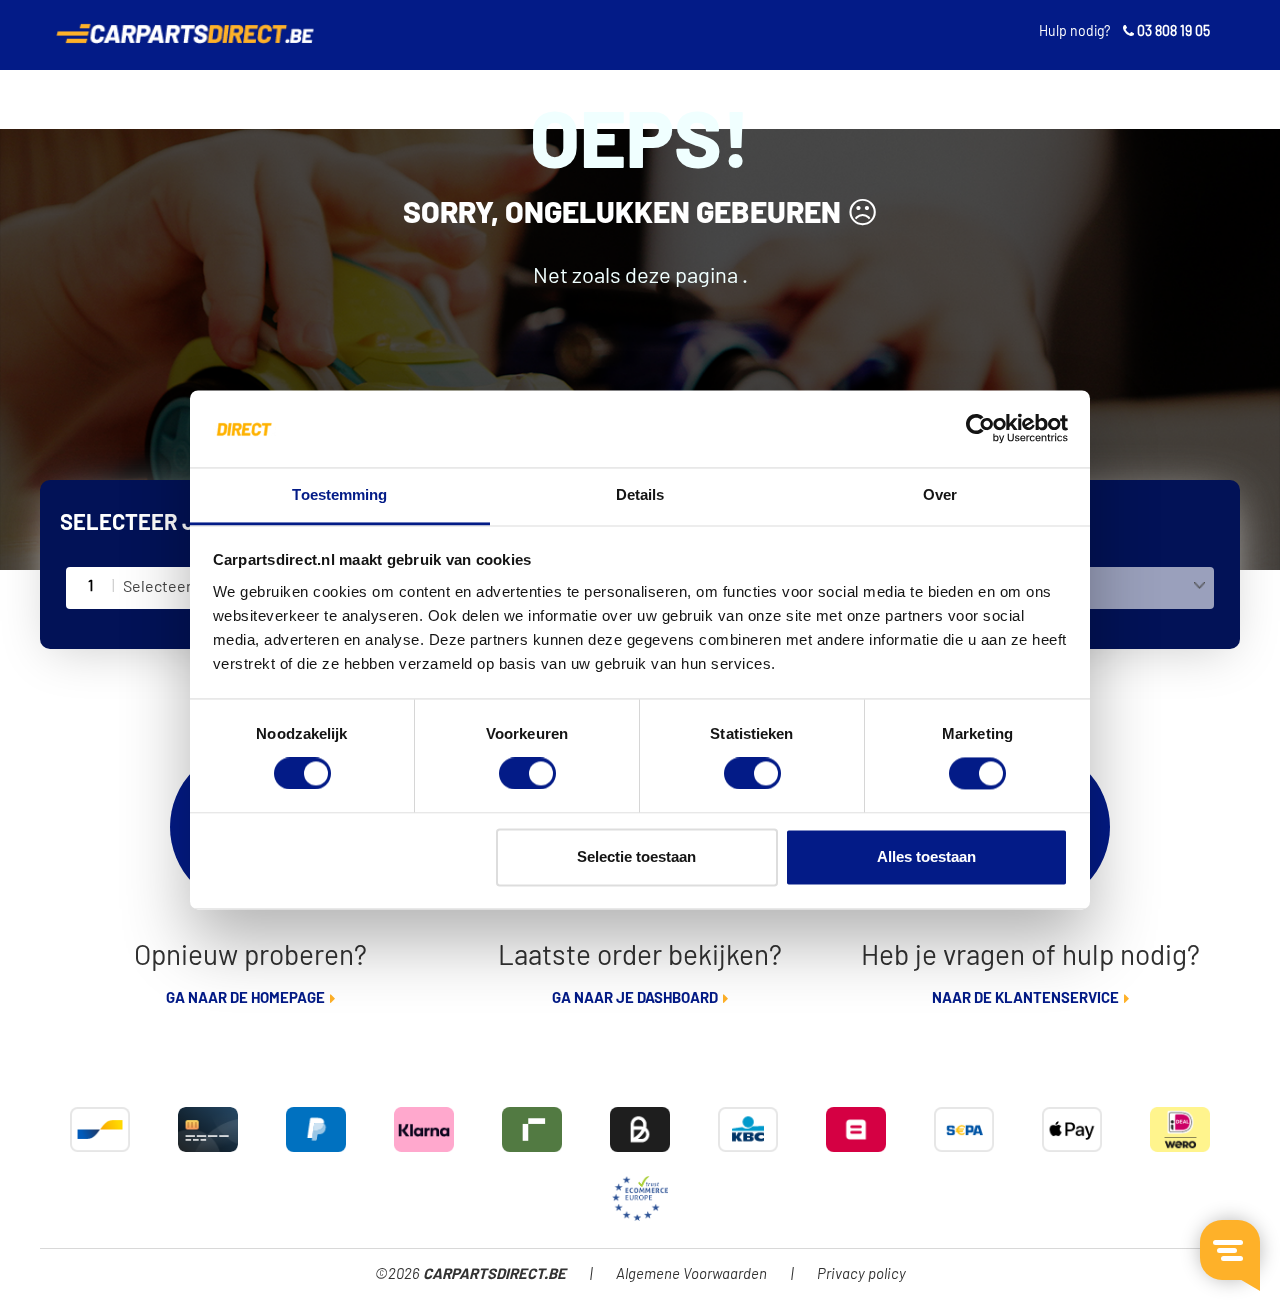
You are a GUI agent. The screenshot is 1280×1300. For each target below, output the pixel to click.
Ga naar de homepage (245, 998)
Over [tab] (940, 494)
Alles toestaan (926, 856)
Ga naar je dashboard (635, 998)
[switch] (527, 774)
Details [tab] (640, 494)
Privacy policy (861, 1274)
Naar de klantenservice (1025, 998)
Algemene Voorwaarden (691, 1274)
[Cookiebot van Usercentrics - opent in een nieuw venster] (980, 429)
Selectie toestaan (636, 856)
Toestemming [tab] (339, 494)
